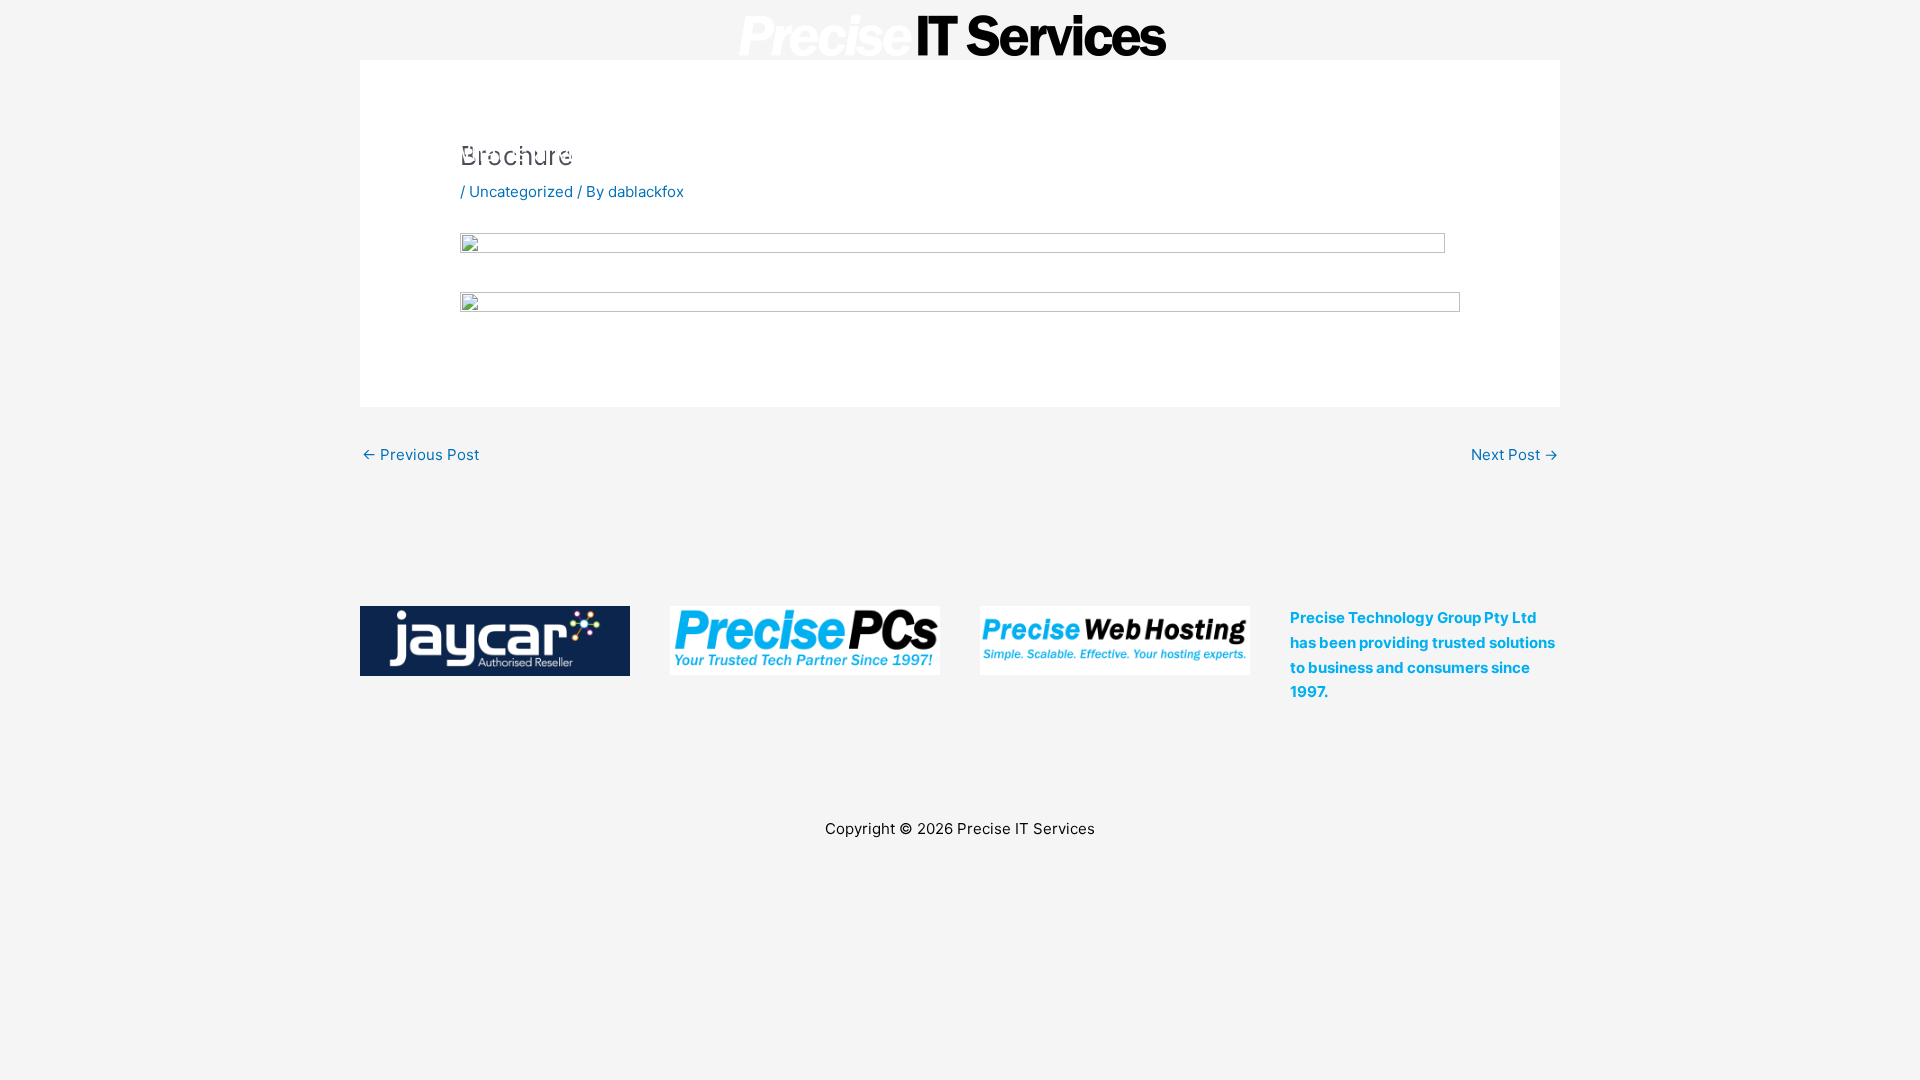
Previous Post (420, 454)
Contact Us (1411, 152)
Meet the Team (1228, 152)
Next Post (1514, 454)
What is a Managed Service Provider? (646, 152)
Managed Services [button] (986, 152)
